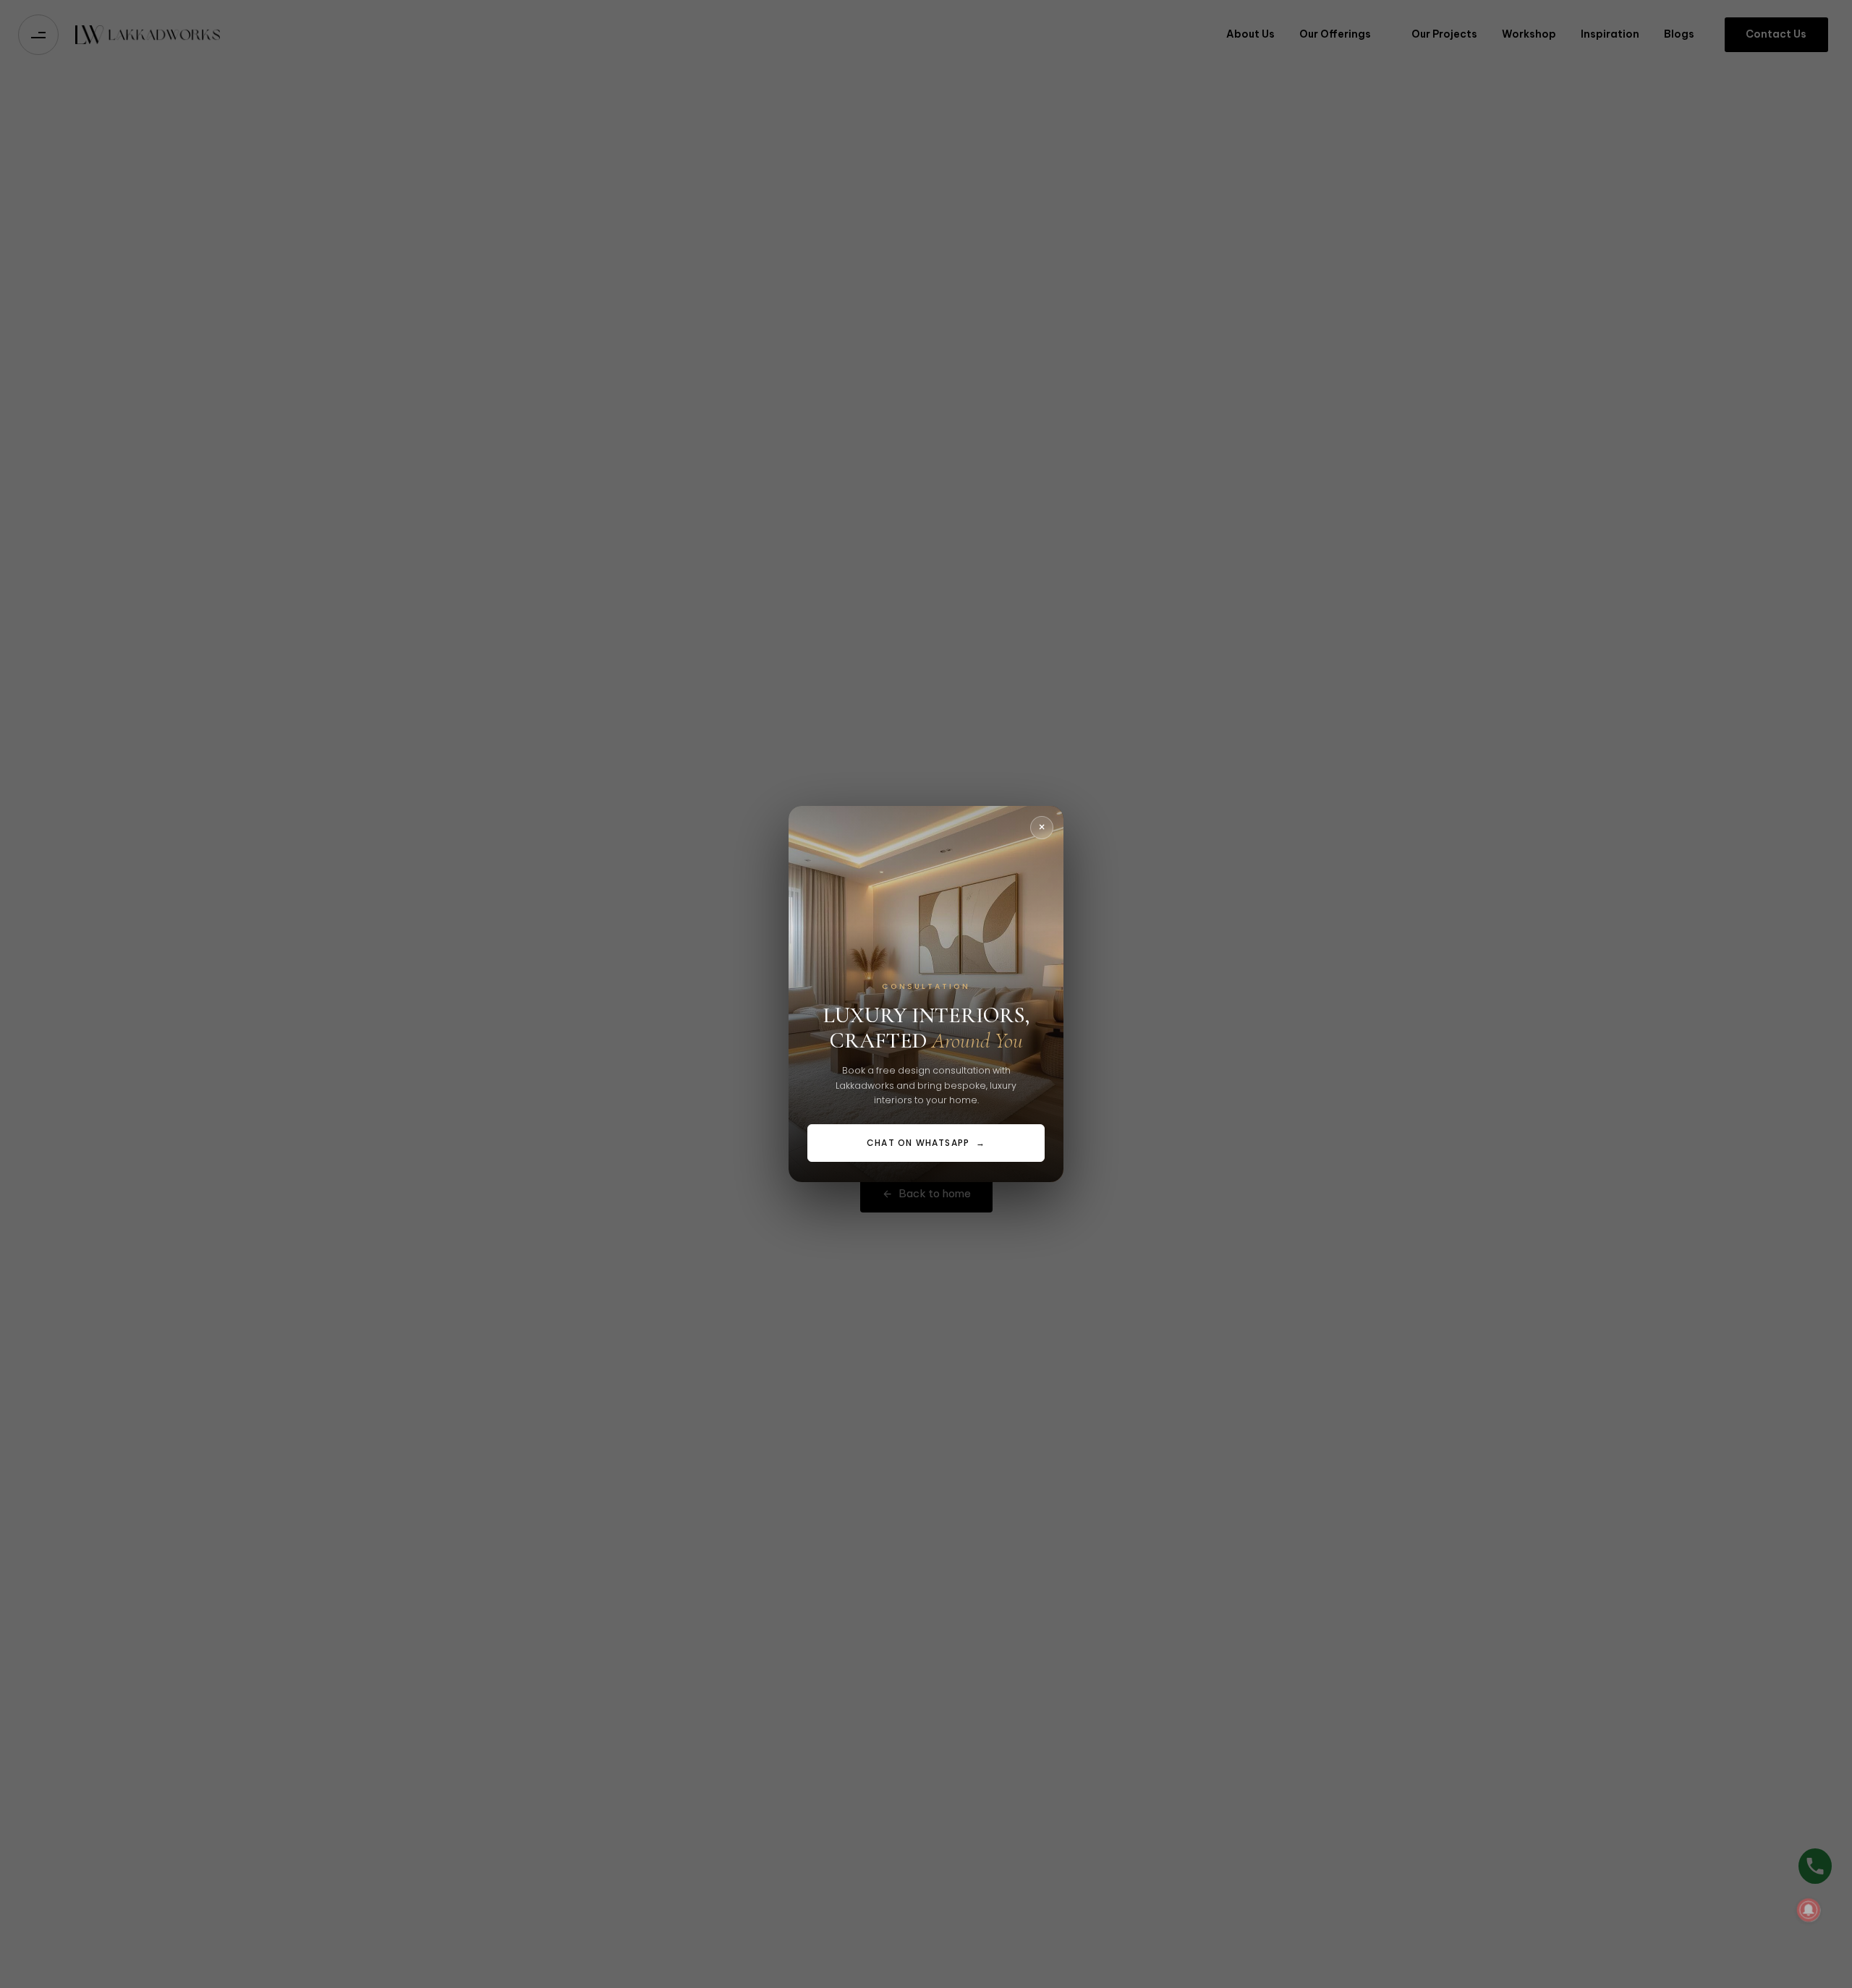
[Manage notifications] (1809, 1910)
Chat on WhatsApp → (926, 1143)
